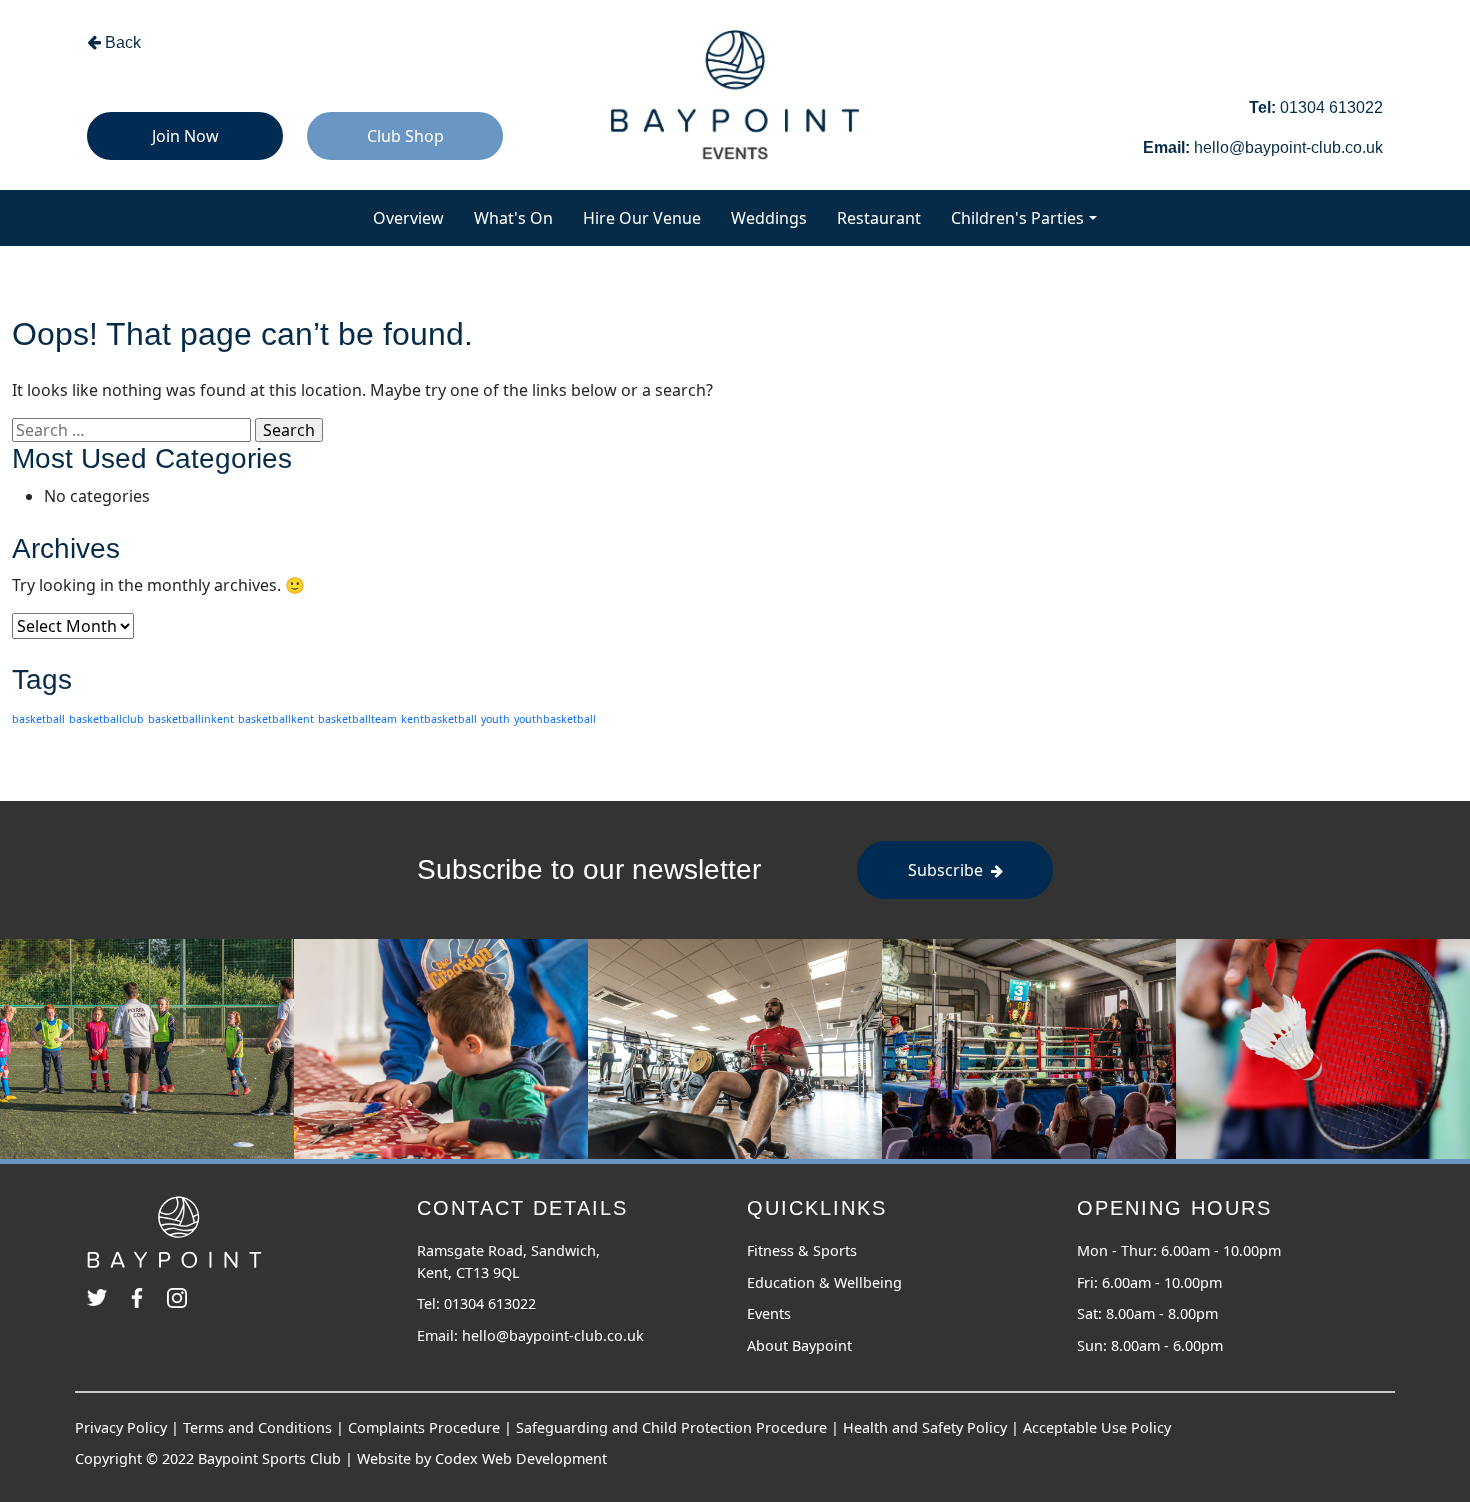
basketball (38, 719)
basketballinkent (191, 719)
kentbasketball (439, 719)
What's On (521, 217)
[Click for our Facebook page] (145, 1286)
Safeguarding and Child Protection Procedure (671, 1427)
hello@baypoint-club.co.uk (553, 1335)
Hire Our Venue (642, 218)
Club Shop (405, 136)
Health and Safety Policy (925, 1427)
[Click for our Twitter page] (105, 1286)
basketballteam (357, 719)
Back (121, 42)
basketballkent (276, 719)
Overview (416, 217)
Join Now (185, 136)
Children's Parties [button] (1017, 218)
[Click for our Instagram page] (177, 1286)
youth (495, 719)
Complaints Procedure (424, 1427)
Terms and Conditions (257, 1427)
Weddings (769, 218)
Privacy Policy (121, 1427)
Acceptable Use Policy (1097, 1427)
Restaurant (879, 218)
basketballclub (106, 719)
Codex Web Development (521, 1458)
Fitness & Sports (802, 1250)
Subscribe (947, 870)
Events (769, 1313)
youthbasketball (555, 719)
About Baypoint (799, 1345)
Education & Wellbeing (824, 1282)
